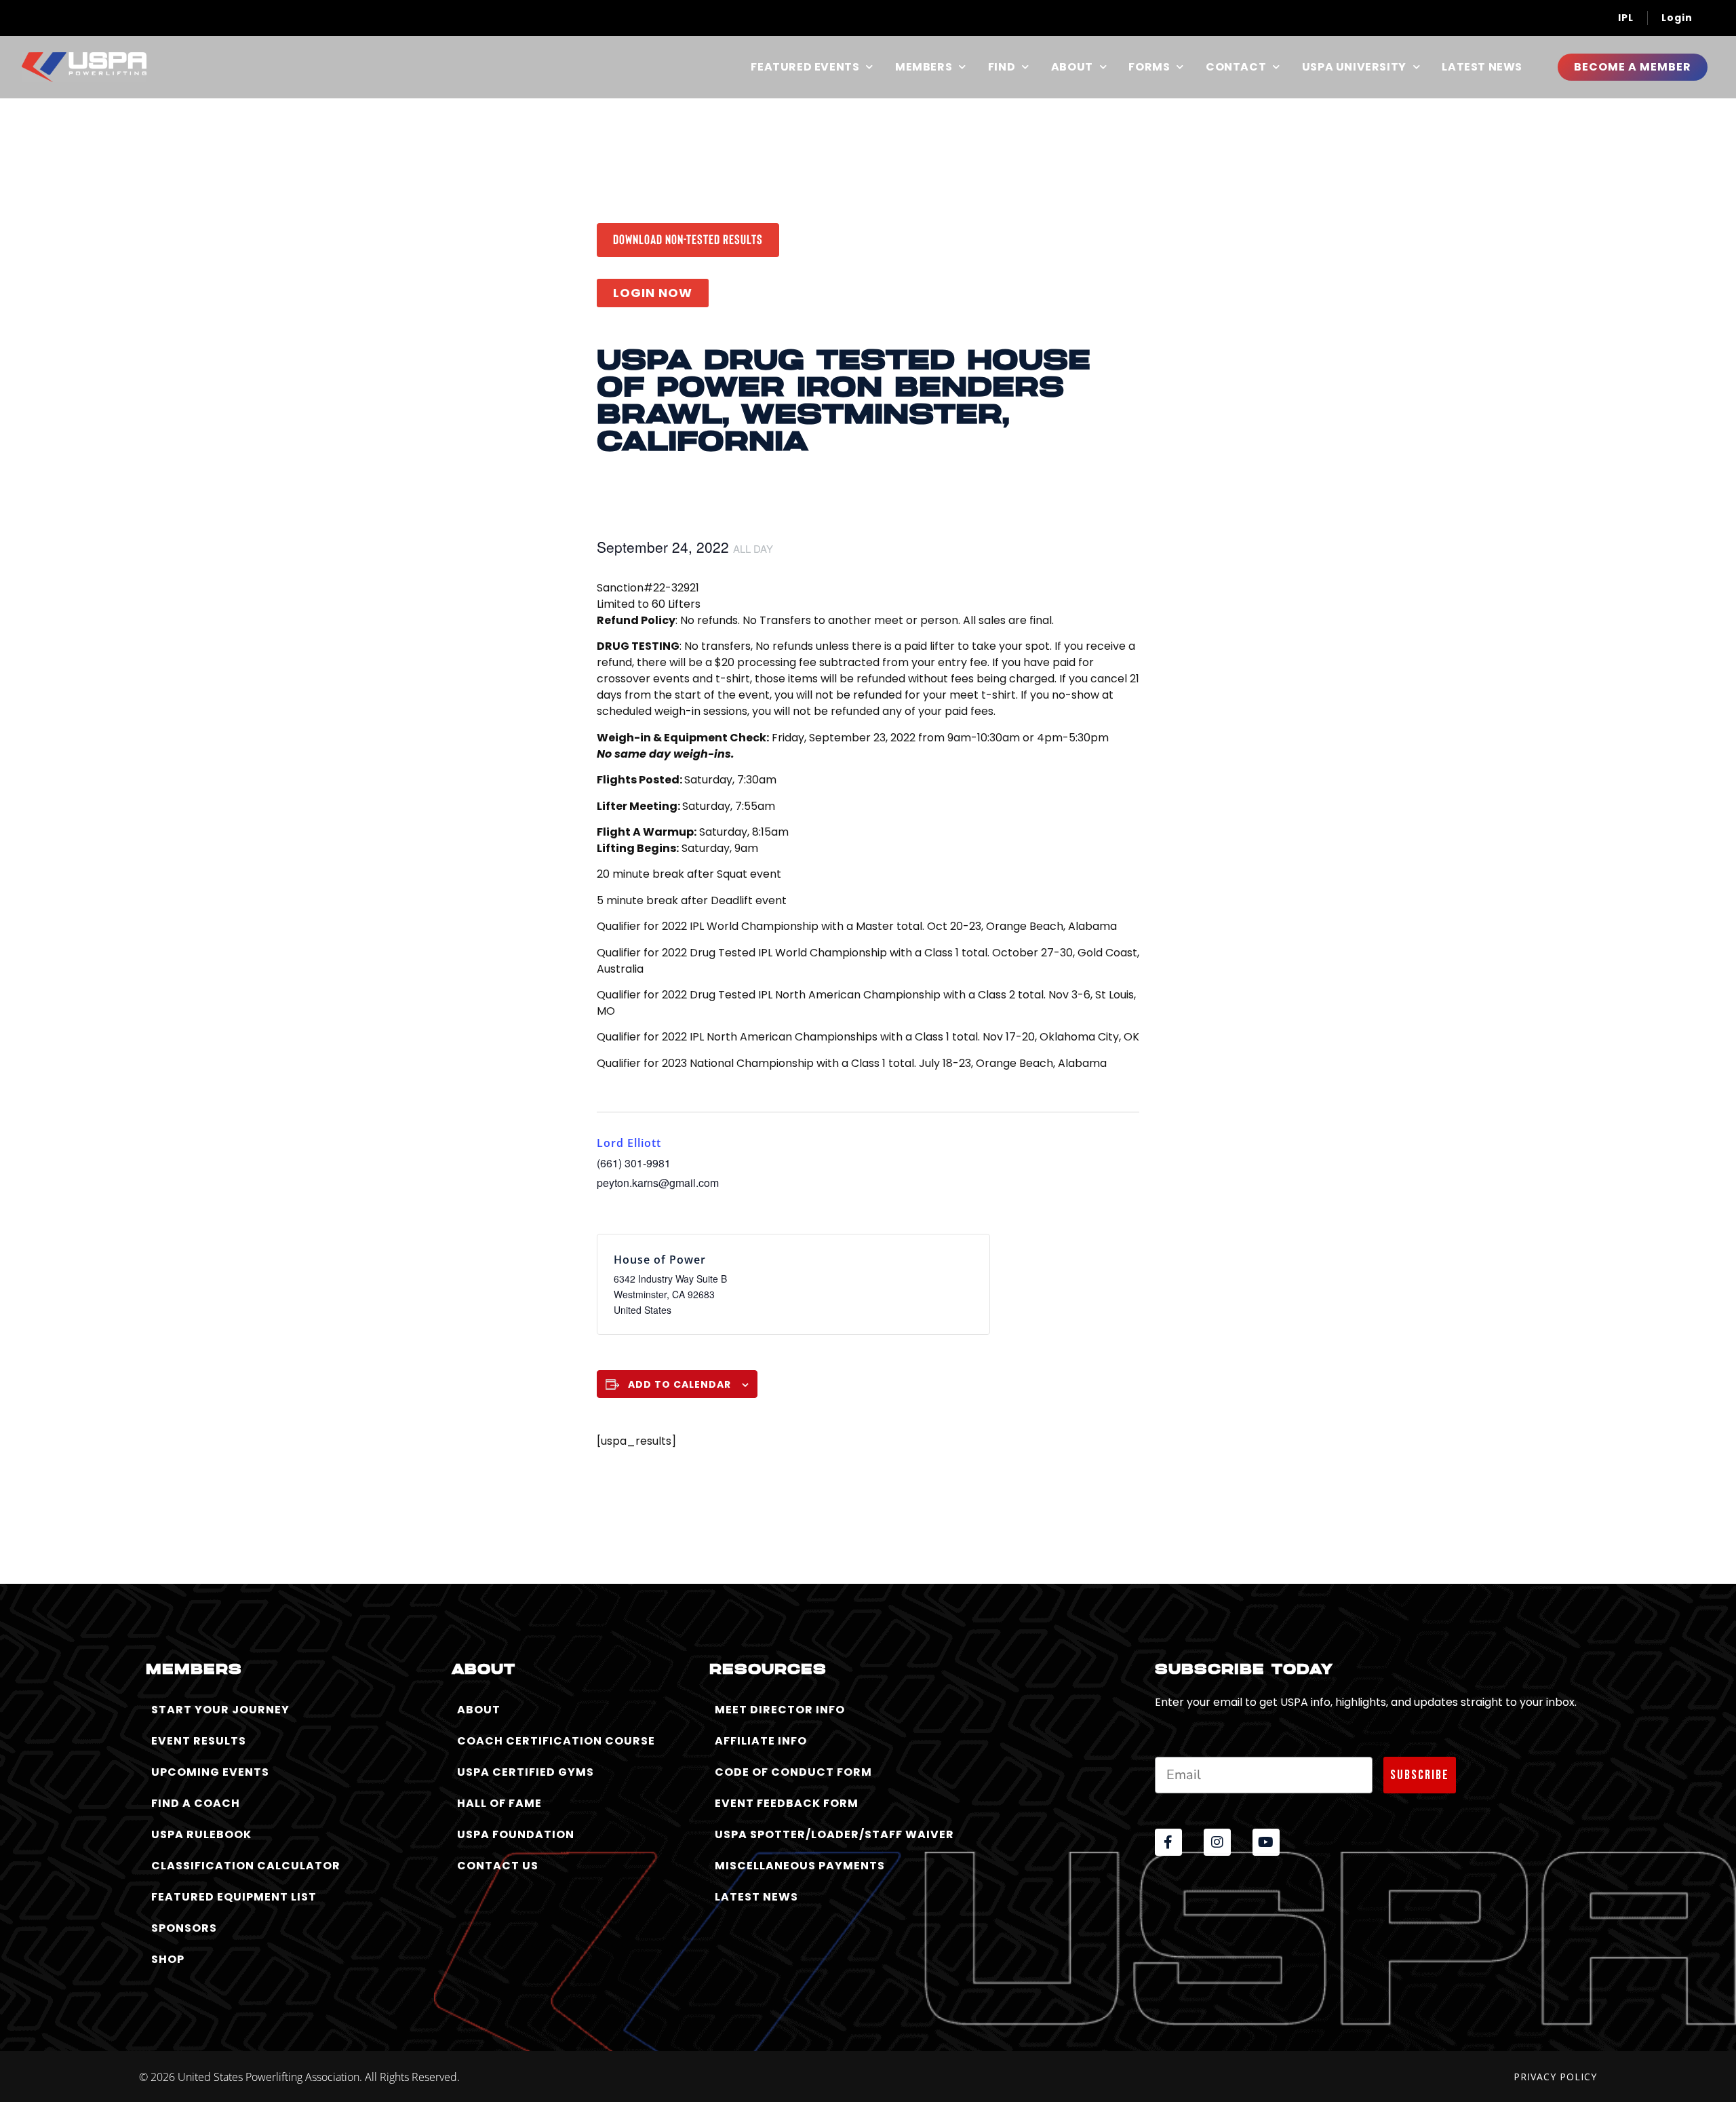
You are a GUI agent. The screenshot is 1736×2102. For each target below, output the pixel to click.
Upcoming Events (210, 1772)
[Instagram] (1217, 1842)
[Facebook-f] (1168, 1842)
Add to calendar (679, 1384)
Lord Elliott (629, 1143)
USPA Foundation (516, 1834)
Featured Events (805, 67)
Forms (1149, 67)
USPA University (1354, 67)
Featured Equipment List (234, 1897)
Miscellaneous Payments (800, 1866)
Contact (1236, 67)
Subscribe (1420, 1775)
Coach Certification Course (556, 1741)
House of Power (660, 1260)
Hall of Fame (499, 1803)
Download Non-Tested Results (688, 239)
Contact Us (498, 1866)
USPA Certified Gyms (526, 1772)
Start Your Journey (220, 1710)
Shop (168, 1959)
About (1072, 67)
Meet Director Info (780, 1710)
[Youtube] (1266, 1842)
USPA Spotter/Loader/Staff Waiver (834, 1834)
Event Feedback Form (787, 1803)
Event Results (199, 1741)
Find (1002, 67)
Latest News (1482, 67)
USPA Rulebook (201, 1834)
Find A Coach (196, 1803)
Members (924, 67)
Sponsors (184, 1928)
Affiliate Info (761, 1741)
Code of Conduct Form (793, 1772)
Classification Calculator (246, 1866)
